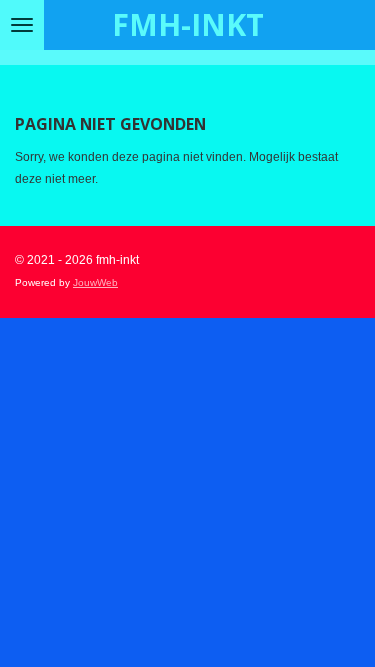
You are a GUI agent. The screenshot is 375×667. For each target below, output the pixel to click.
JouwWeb (95, 282)
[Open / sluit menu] (22, 25)
